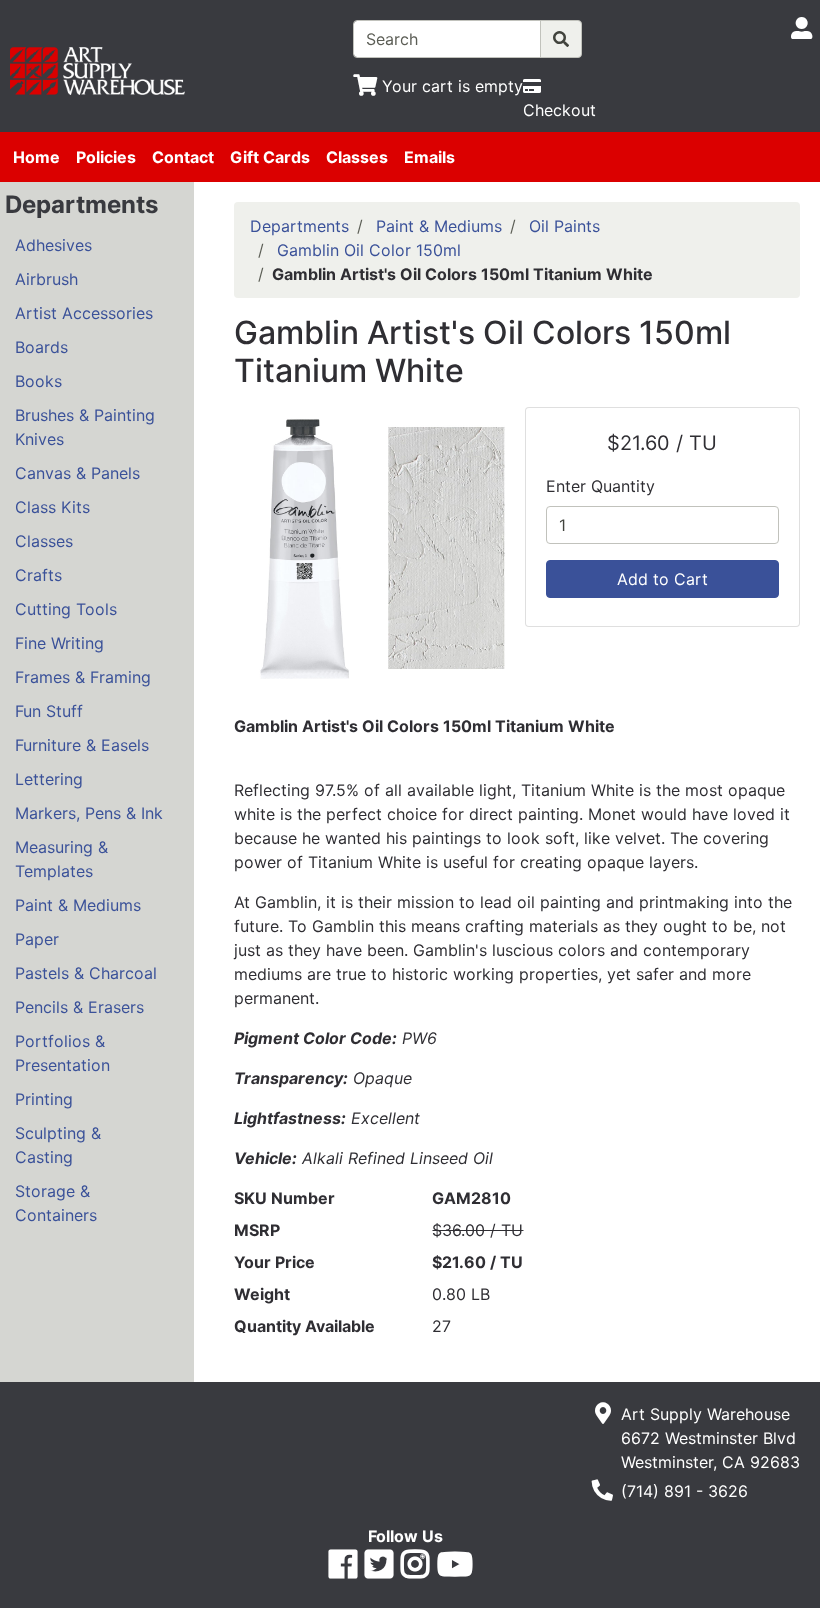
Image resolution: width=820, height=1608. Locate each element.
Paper (37, 939)
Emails (429, 157)
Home (36, 157)
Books (38, 381)
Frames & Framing (83, 677)
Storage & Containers (56, 1203)
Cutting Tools (66, 609)
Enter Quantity (600, 486)
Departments (299, 226)
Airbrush (46, 279)
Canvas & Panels (77, 473)
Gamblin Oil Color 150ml (369, 250)
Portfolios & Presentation (62, 1053)
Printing (44, 1099)
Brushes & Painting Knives (85, 427)
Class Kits (52, 507)
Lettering (49, 779)
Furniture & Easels (82, 745)
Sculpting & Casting (58, 1145)
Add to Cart (662, 579)
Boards (41, 347)
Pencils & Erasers (79, 1007)
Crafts (38, 575)
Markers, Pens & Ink (89, 813)
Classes (357, 157)
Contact (183, 157)
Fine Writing (59, 643)
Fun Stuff (49, 711)
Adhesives (53, 245)
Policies (106, 157)
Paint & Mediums (78, 905)
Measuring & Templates (61, 859)
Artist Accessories (84, 313)
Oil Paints (564, 226)
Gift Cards (270, 157)
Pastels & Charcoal (86, 973)
